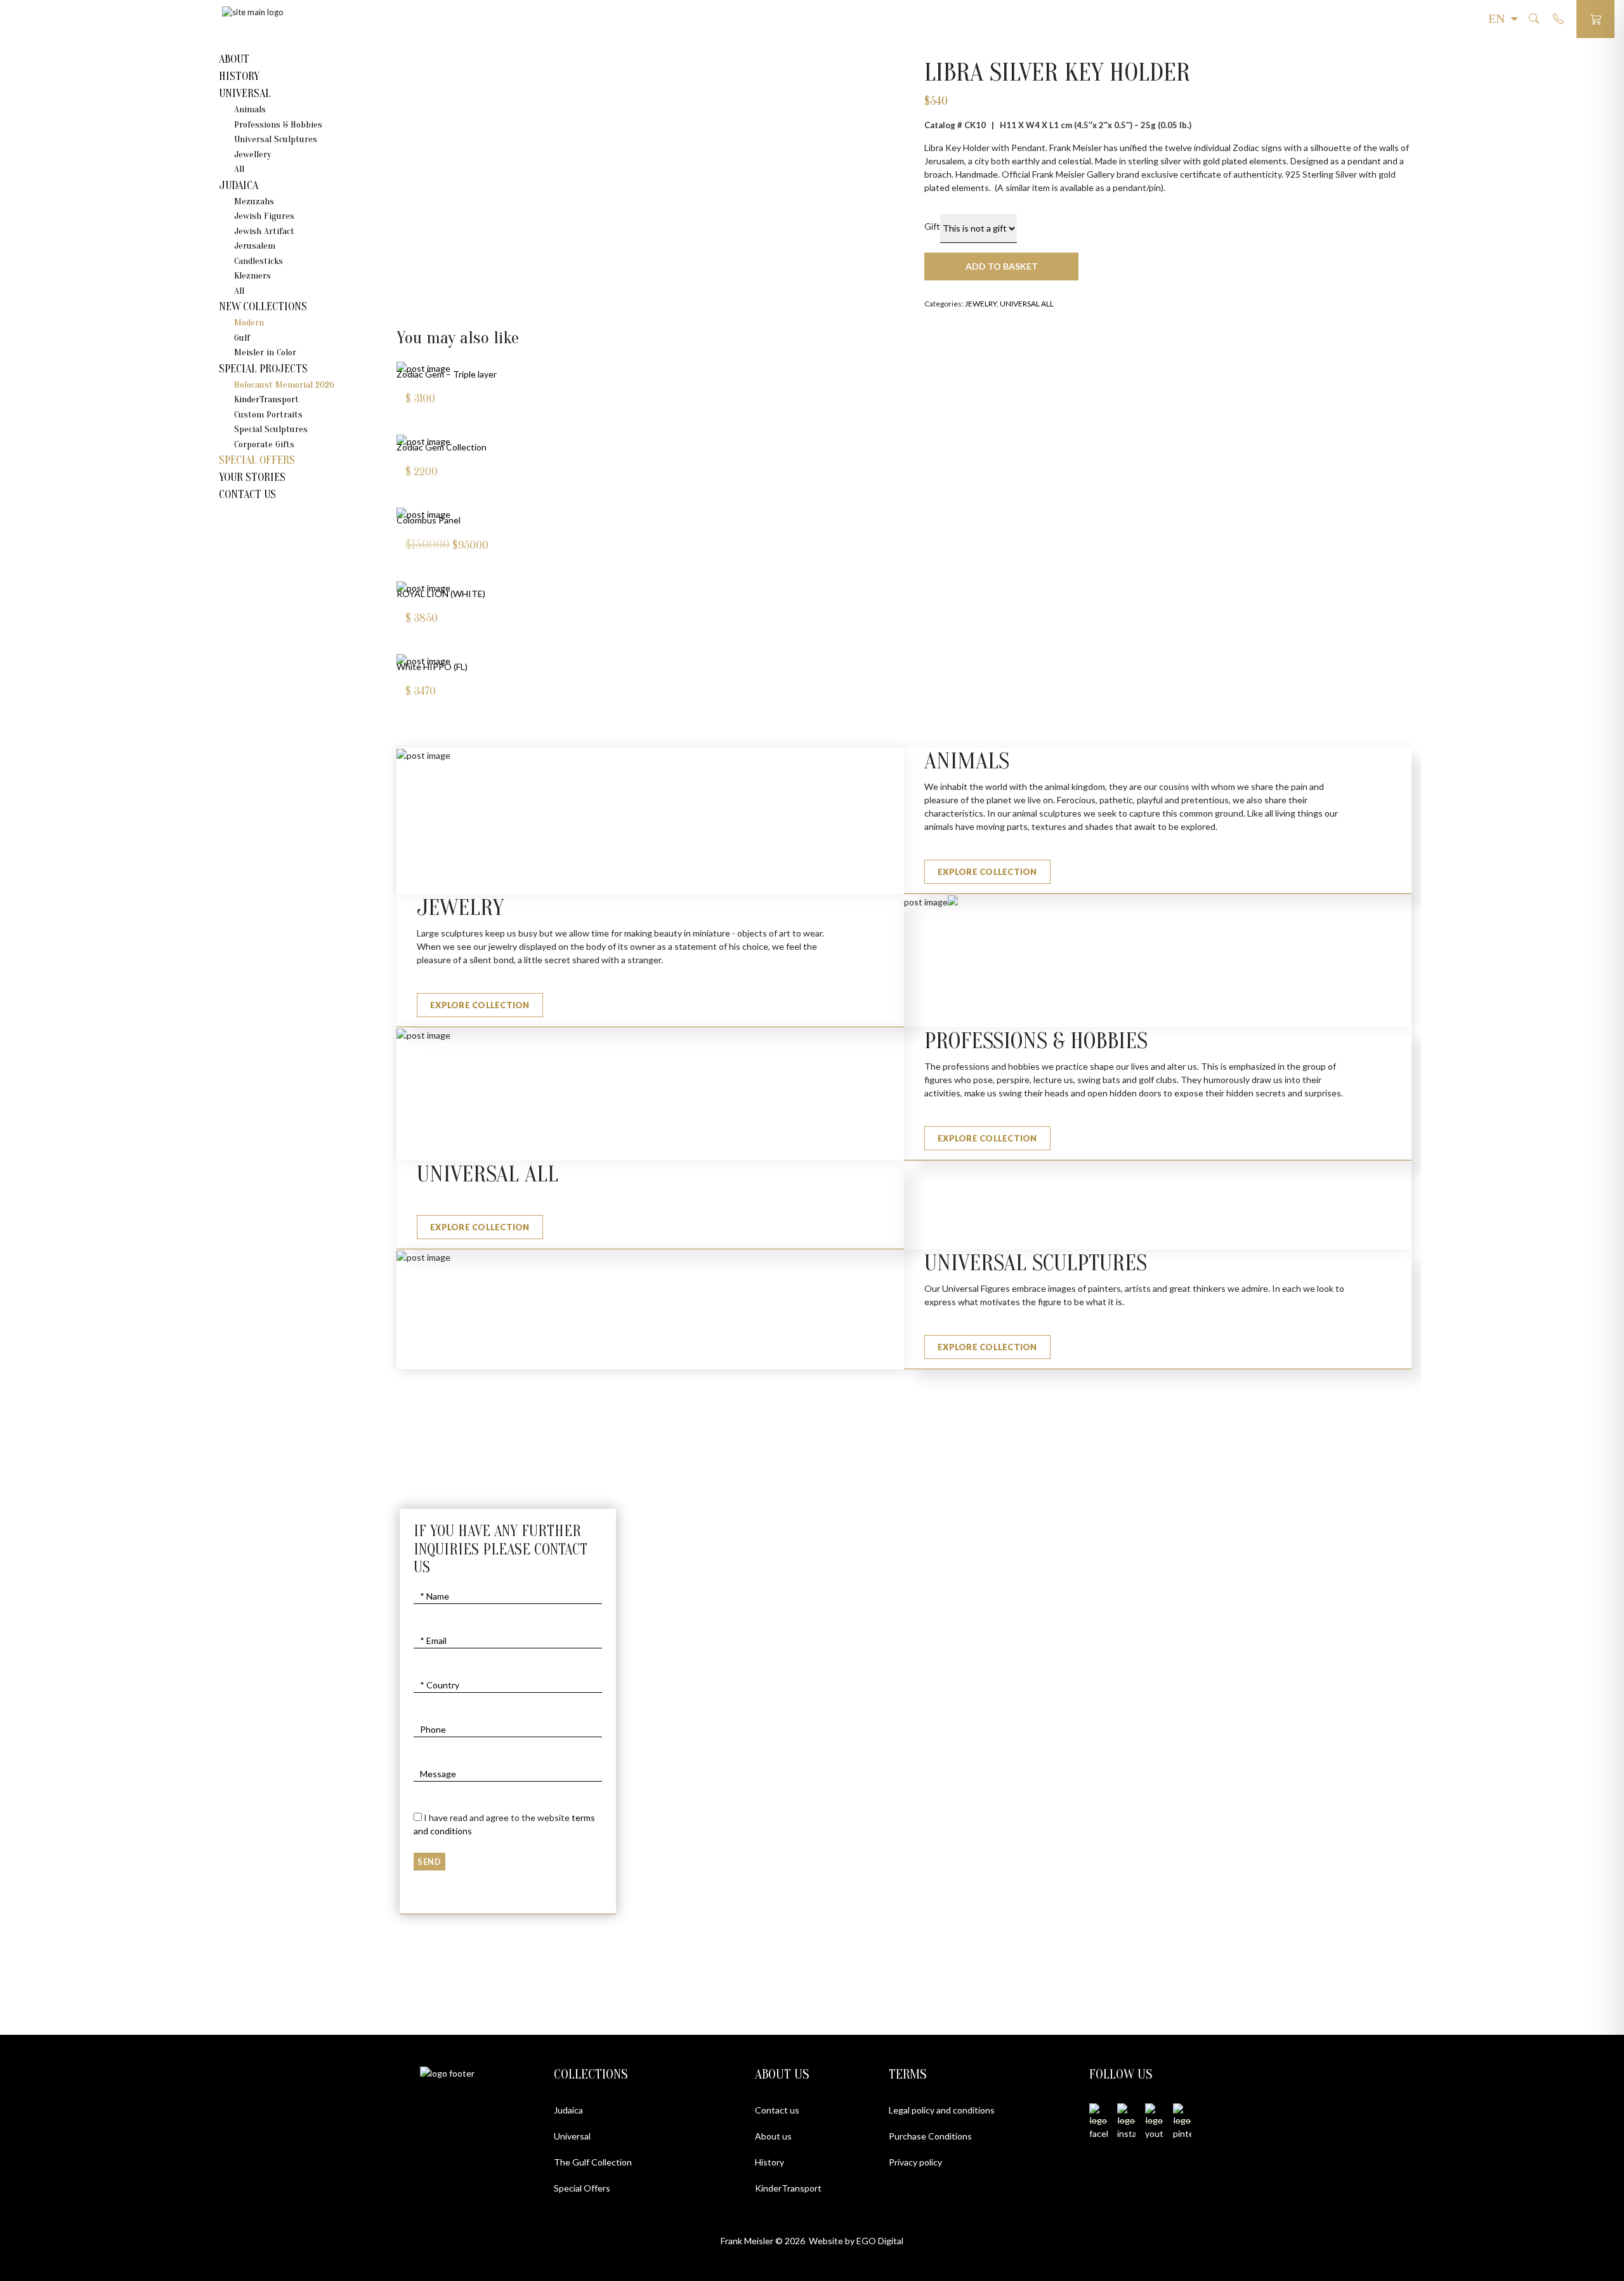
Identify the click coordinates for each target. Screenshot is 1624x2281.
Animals (250, 109)
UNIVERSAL (245, 94)
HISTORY (239, 76)
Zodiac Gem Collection (442, 447)
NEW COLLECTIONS (263, 307)
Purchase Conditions (930, 2136)
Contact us (777, 2110)
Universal (572, 2136)
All (239, 169)
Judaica (568, 2110)
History (769, 2162)
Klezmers (252, 276)
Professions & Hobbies (278, 125)
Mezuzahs (254, 201)
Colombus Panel (429, 520)
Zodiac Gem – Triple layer (447, 374)
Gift (932, 226)
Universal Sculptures (276, 139)
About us (773, 2136)
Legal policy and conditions (942, 2110)
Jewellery (253, 154)
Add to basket (1002, 266)
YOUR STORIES (252, 477)
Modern (249, 323)
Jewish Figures (264, 216)
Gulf (242, 338)
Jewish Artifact (264, 231)
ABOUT (234, 59)
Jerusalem (255, 246)
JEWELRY (981, 304)
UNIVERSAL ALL (1027, 304)
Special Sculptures (271, 429)
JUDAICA (239, 186)
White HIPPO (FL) (432, 667)
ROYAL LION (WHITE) (441, 594)
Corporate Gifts (264, 444)
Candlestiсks (259, 261)
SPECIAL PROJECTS (263, 369)
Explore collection (987, 872)
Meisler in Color (265, 352)
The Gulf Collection (593, 2162)
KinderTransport (266, 399)
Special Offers (257, 460)
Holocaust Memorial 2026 (284, 385)
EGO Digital (880, 2241)
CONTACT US (247, 495)
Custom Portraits (268, 415)
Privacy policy (915, 2162)
